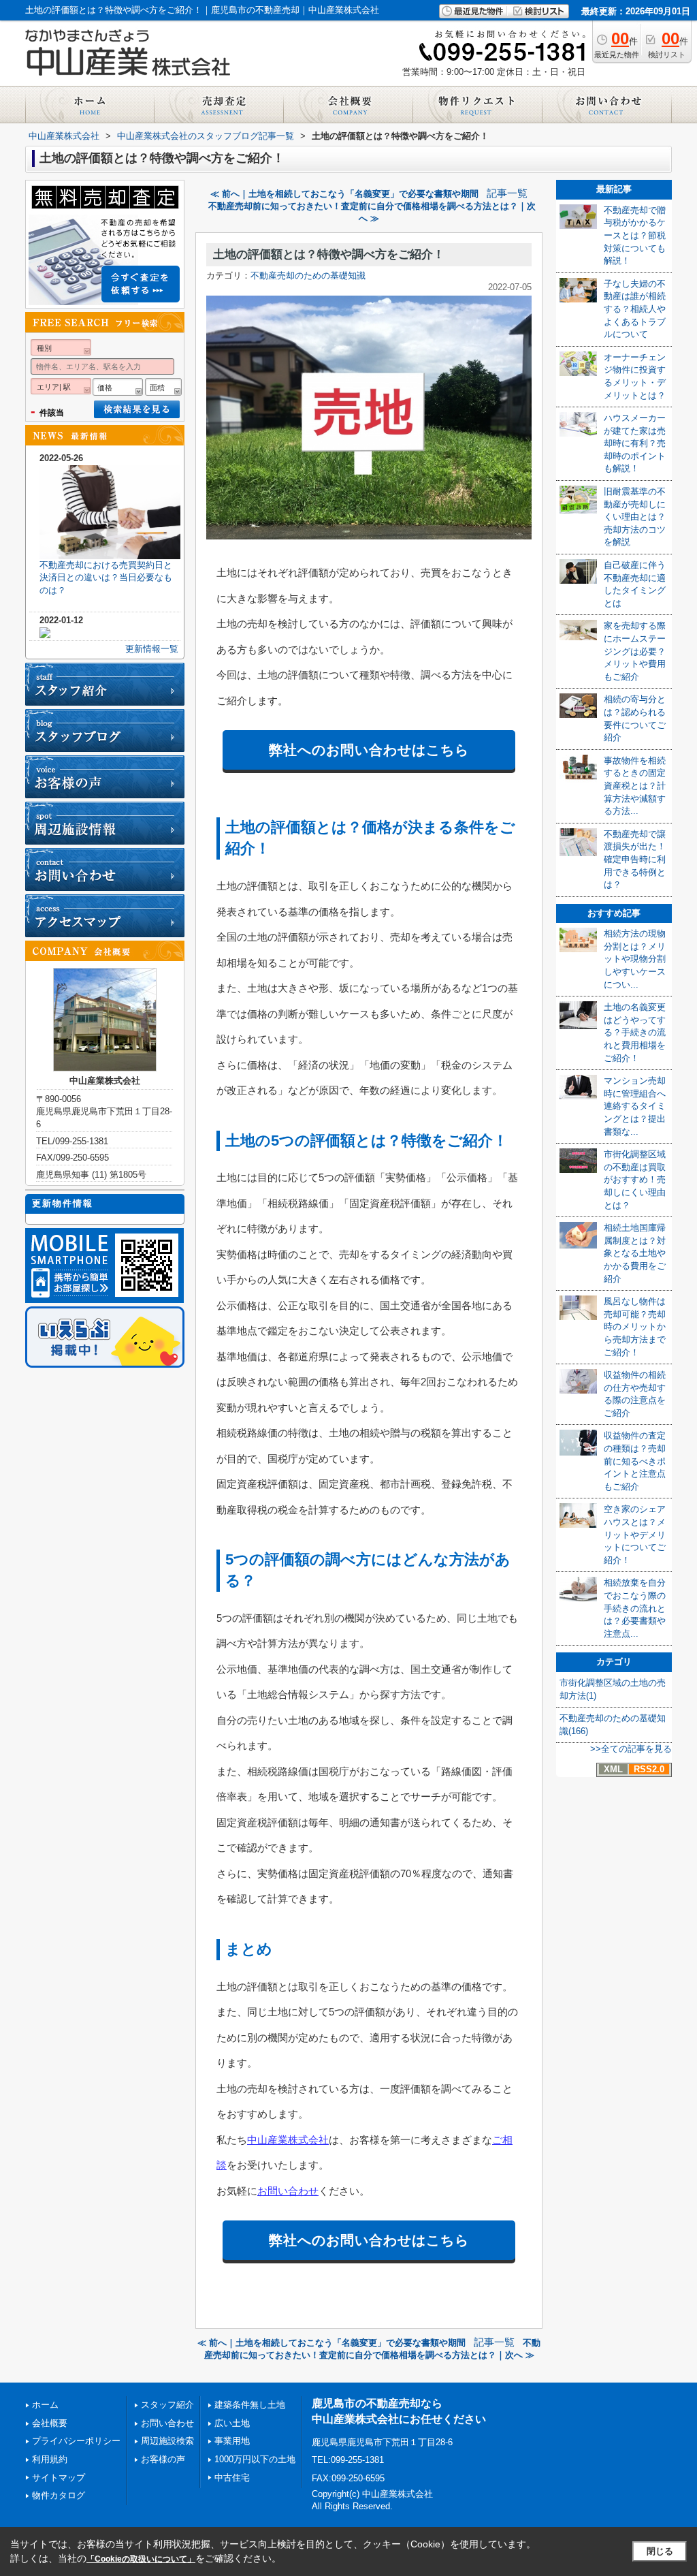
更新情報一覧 (152, 649)
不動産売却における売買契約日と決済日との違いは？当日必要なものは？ (106, 578)
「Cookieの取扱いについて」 (141, 2559)
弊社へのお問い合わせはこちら (369, 750)
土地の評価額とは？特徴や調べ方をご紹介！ (329, 254)
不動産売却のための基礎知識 (308, 276)
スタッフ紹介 (167, 2405)
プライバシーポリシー (76, 2441)
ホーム (45, 2405)
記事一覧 (507, 193)
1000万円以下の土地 (255, 2459)
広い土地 (232, 2423)
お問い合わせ (288, 2191)
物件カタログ (59, 2495)
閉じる (660, 2551)
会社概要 (50, 2423)
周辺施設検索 (167, 2441)
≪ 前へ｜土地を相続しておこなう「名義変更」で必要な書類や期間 (344, 194)
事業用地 (232, 2441)
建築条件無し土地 (250, 2405)
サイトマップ (59, 2478)
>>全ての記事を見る (631, 1749)
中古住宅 (232, 2478)
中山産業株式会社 (288, 2140)
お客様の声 (163, 2459)
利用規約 (50, 2459)
